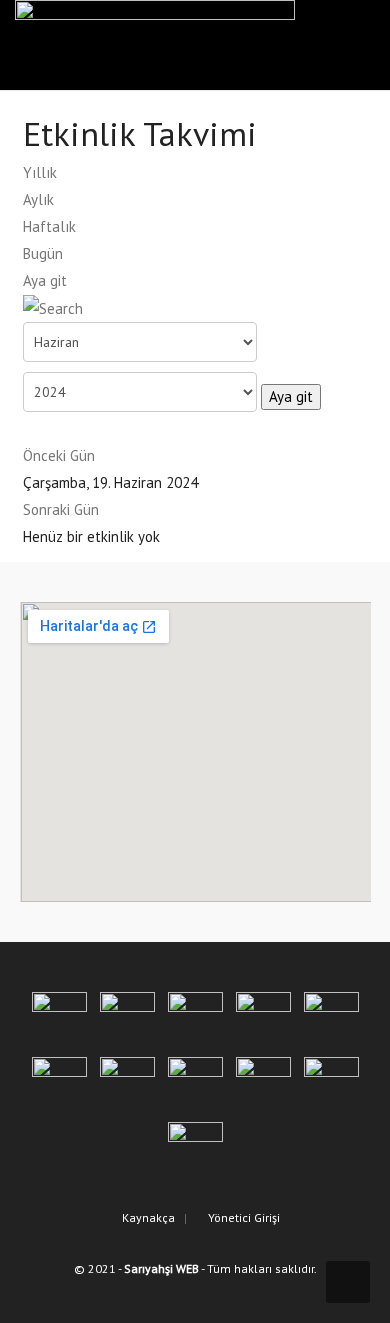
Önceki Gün (59, 455)
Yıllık (40, 172)
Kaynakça (147, 1217)
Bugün (43, 253)
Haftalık (49, 226)
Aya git (45, 280)
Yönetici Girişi (242, 1217)
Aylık (38, 199)
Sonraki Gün (61, 509)
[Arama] (53, 307)
